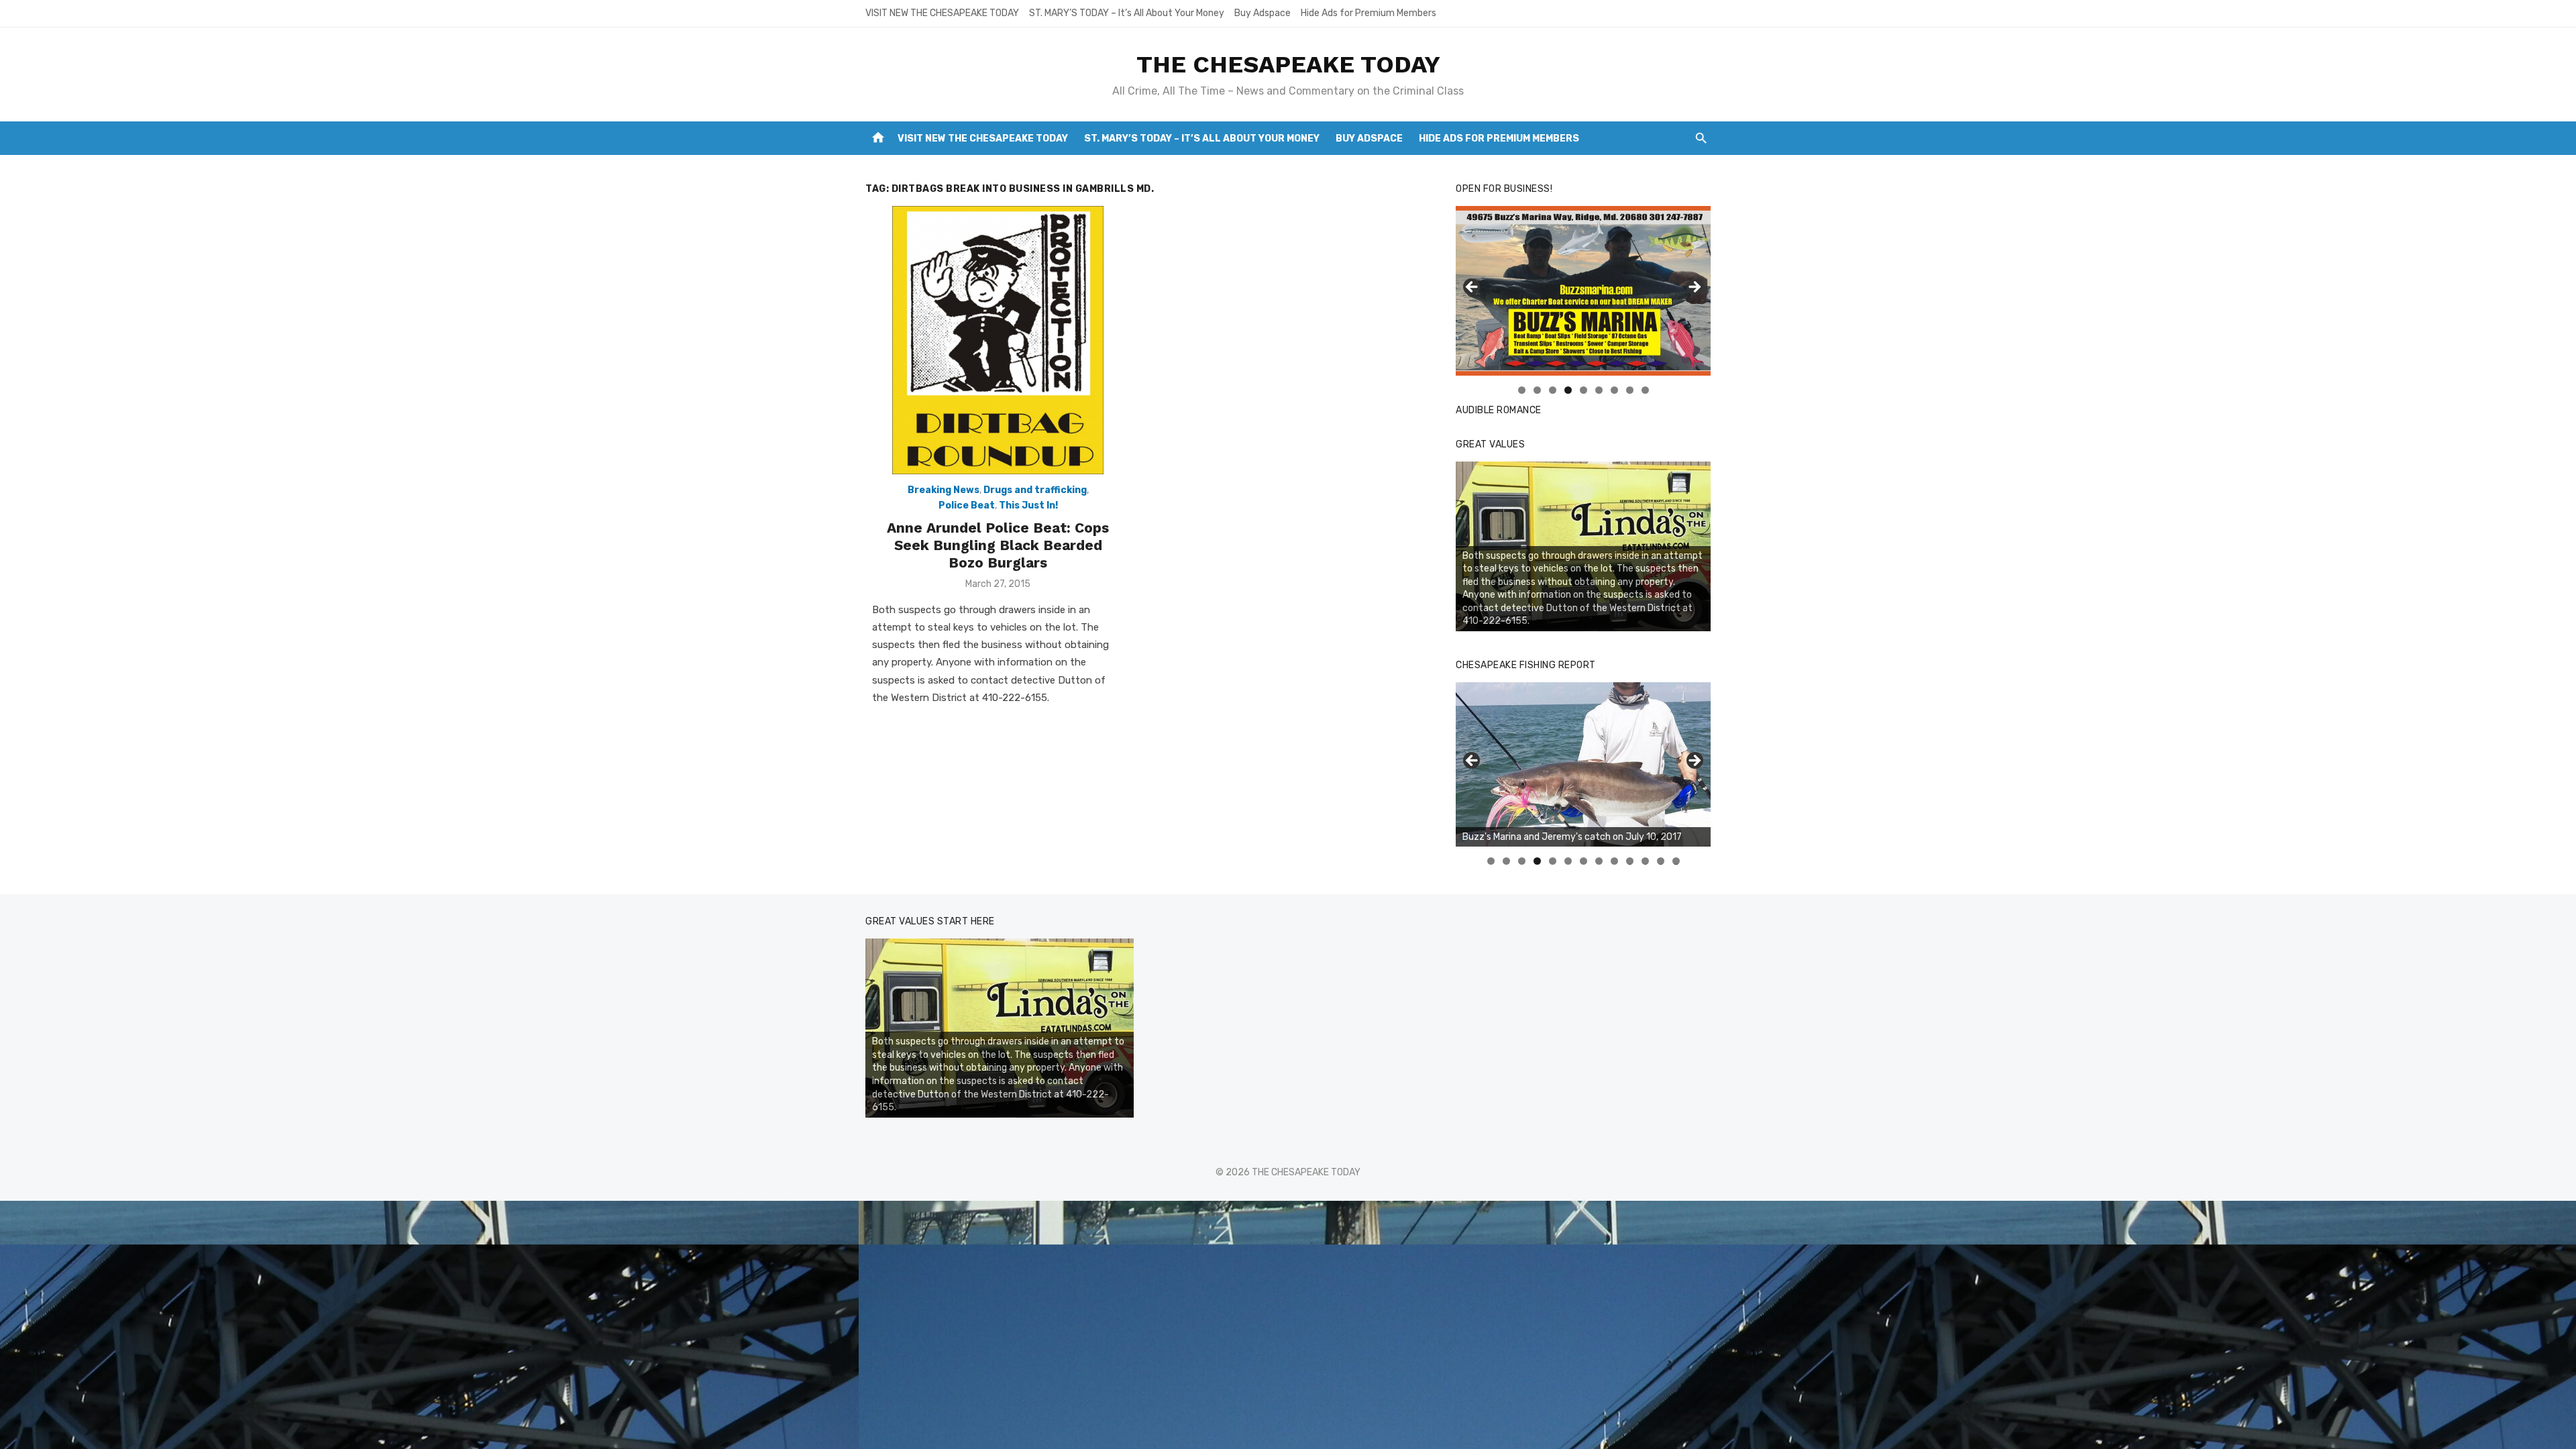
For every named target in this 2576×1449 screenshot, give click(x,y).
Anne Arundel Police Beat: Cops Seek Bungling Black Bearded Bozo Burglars (998, 545)
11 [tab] (1646, 861)
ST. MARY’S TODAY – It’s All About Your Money (1127, 13)
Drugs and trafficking (1035, 490)
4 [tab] (1568, 390)
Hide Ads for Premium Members (1368, 13)
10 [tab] (1630, 861)
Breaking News (944, 490)
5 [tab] (1584, 390)
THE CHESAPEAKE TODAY (1288, 64)
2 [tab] (1537, 390)
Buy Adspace (1263, 13)
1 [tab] (1522, 390)
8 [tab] (1630, 390)
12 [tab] (1661, 861)
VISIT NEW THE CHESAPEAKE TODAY (942, 13)
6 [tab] (1599, 390)
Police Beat (967, 505)
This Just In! (1028, 505)
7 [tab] (1614, 390)
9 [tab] (1645, 390)
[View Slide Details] (1583, 764)
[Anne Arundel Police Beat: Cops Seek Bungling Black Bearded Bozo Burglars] (998, 340)
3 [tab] (1553, 390)
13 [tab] (1676, 861)
